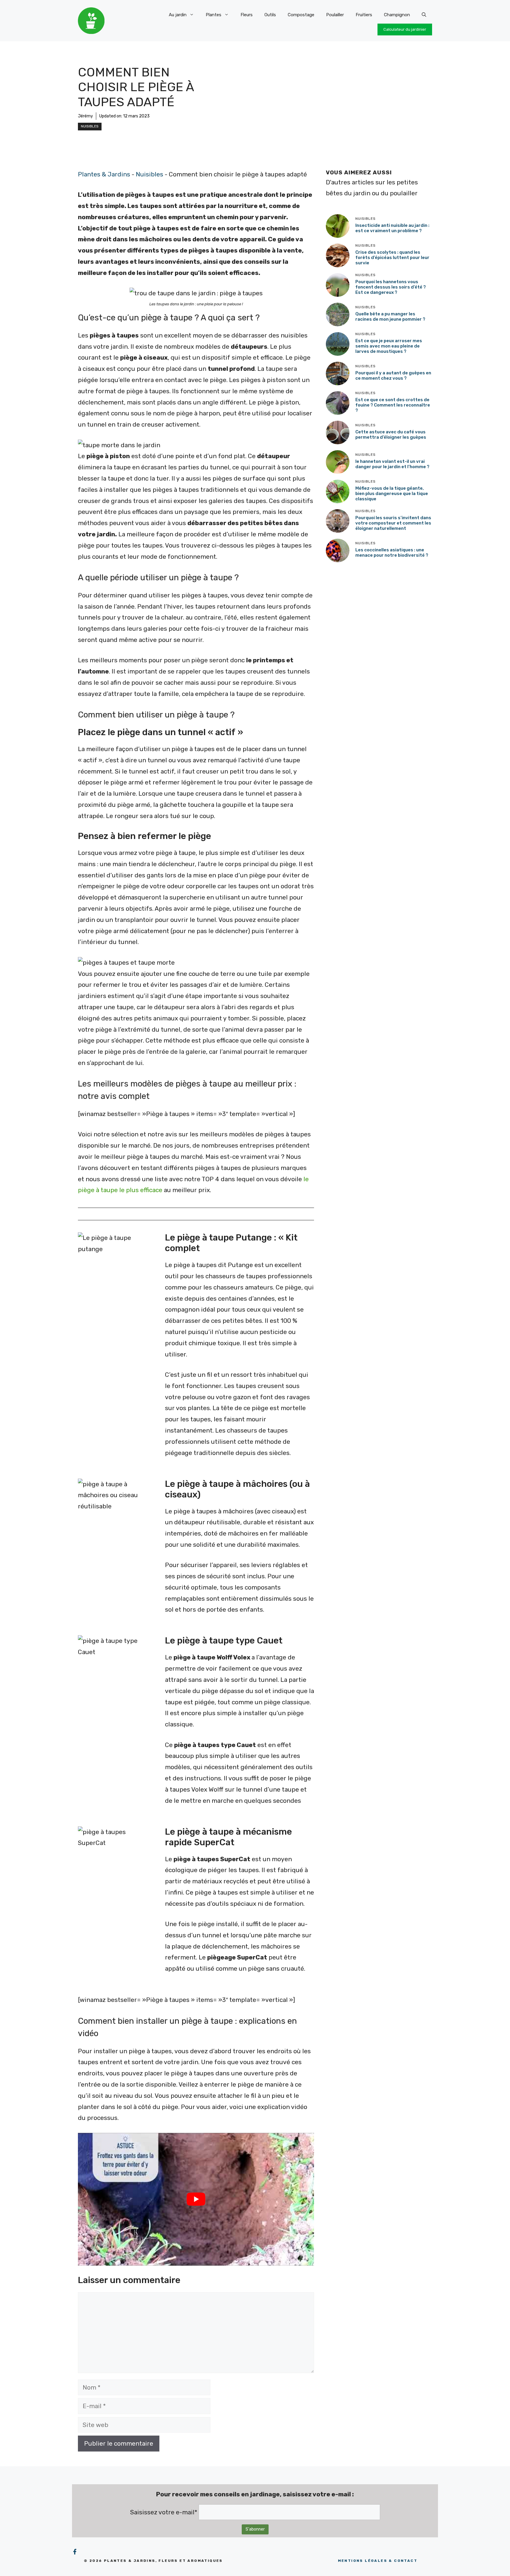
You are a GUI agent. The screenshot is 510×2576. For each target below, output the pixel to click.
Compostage (301, 15)
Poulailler (335, 15)
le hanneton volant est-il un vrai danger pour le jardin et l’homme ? (392, 464)
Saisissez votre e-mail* (164, 2512)
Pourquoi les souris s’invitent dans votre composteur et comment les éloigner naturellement (393, 523)
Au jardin (178, 15)
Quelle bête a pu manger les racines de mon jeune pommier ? (390, 317)
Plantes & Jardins (104, 174)
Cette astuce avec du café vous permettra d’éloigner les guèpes (391, 435)
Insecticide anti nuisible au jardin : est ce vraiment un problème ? (392, 228)
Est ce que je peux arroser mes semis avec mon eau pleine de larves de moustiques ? (389, 346)
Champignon (397, 15)
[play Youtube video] (196, 2199)
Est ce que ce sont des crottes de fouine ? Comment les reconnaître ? (393, 405)
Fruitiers (364, 15)
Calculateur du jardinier (405, 29)
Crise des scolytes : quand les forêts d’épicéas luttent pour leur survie (392, 258)
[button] (424, 15)
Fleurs (247, 15)
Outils (270, 15)
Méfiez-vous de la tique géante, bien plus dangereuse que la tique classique (392, 494)
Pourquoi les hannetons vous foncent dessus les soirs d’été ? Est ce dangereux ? (391, 287)
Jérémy (85, 116)
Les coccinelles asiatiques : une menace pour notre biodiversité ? (392, 553)
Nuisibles (90, 126)
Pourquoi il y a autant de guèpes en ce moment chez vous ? (393, 376)
